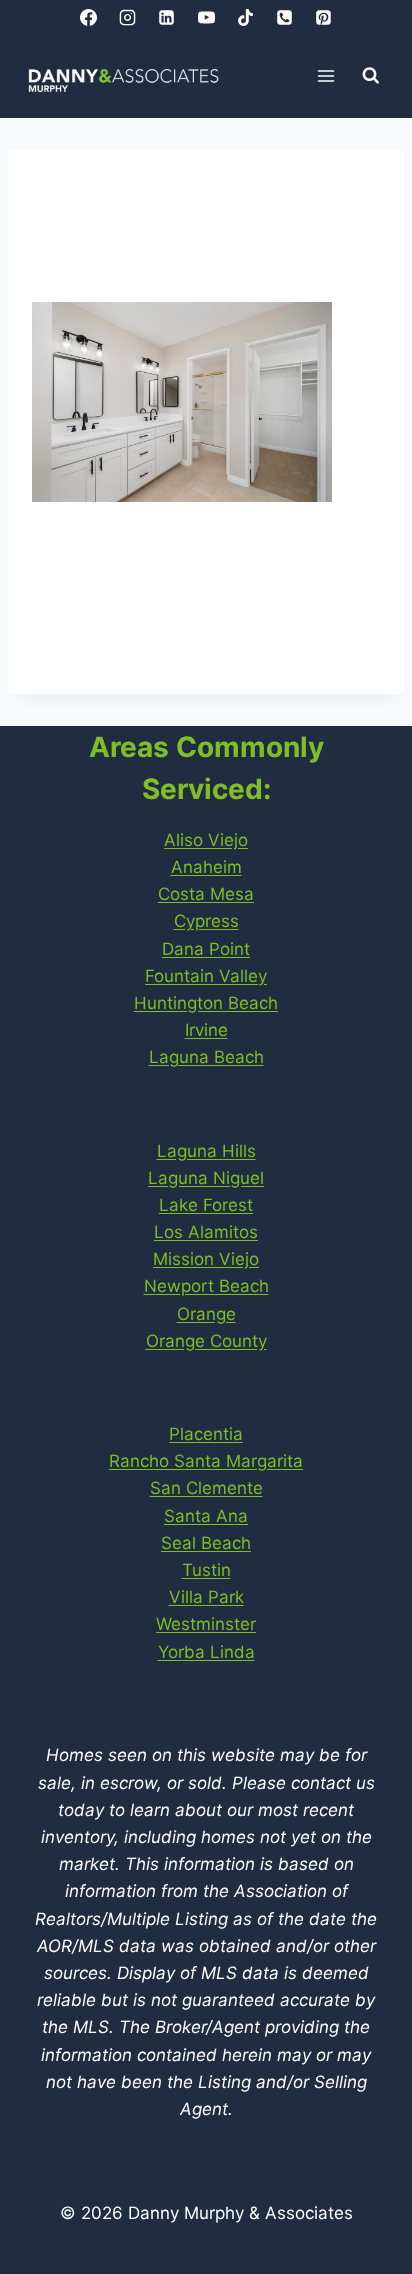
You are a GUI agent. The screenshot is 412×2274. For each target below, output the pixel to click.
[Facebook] (89, 17)
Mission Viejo (206, 1259)
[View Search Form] (371, 76)
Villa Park (206, 1597)
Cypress (206, 921)
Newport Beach (206, 1286)
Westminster (206, 1624)
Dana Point (206, 949)
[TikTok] (245, 17)
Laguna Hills (206, 1151)
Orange (206, 1314)
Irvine (206, 1030)
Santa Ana (206, 1516)
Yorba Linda (206, 1652)
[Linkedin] (167, 17)
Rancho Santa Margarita (206, 1461)
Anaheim (206, 867)
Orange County (206, 1341)
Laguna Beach (206, 1057)
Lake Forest (206, 1205)
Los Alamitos (206, 1232)
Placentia (206, 1434)
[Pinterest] (323, 17)
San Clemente (206, 1488)
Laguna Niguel (206, 1178)
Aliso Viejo (206, 840)
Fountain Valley (206, 976)
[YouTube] (206, 17)
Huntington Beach (206, 1003)
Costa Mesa (206, 894)
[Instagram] (128, 17)
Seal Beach (206, 1543)
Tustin (206, 1570)
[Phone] (284, 17)
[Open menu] (326, 75)
